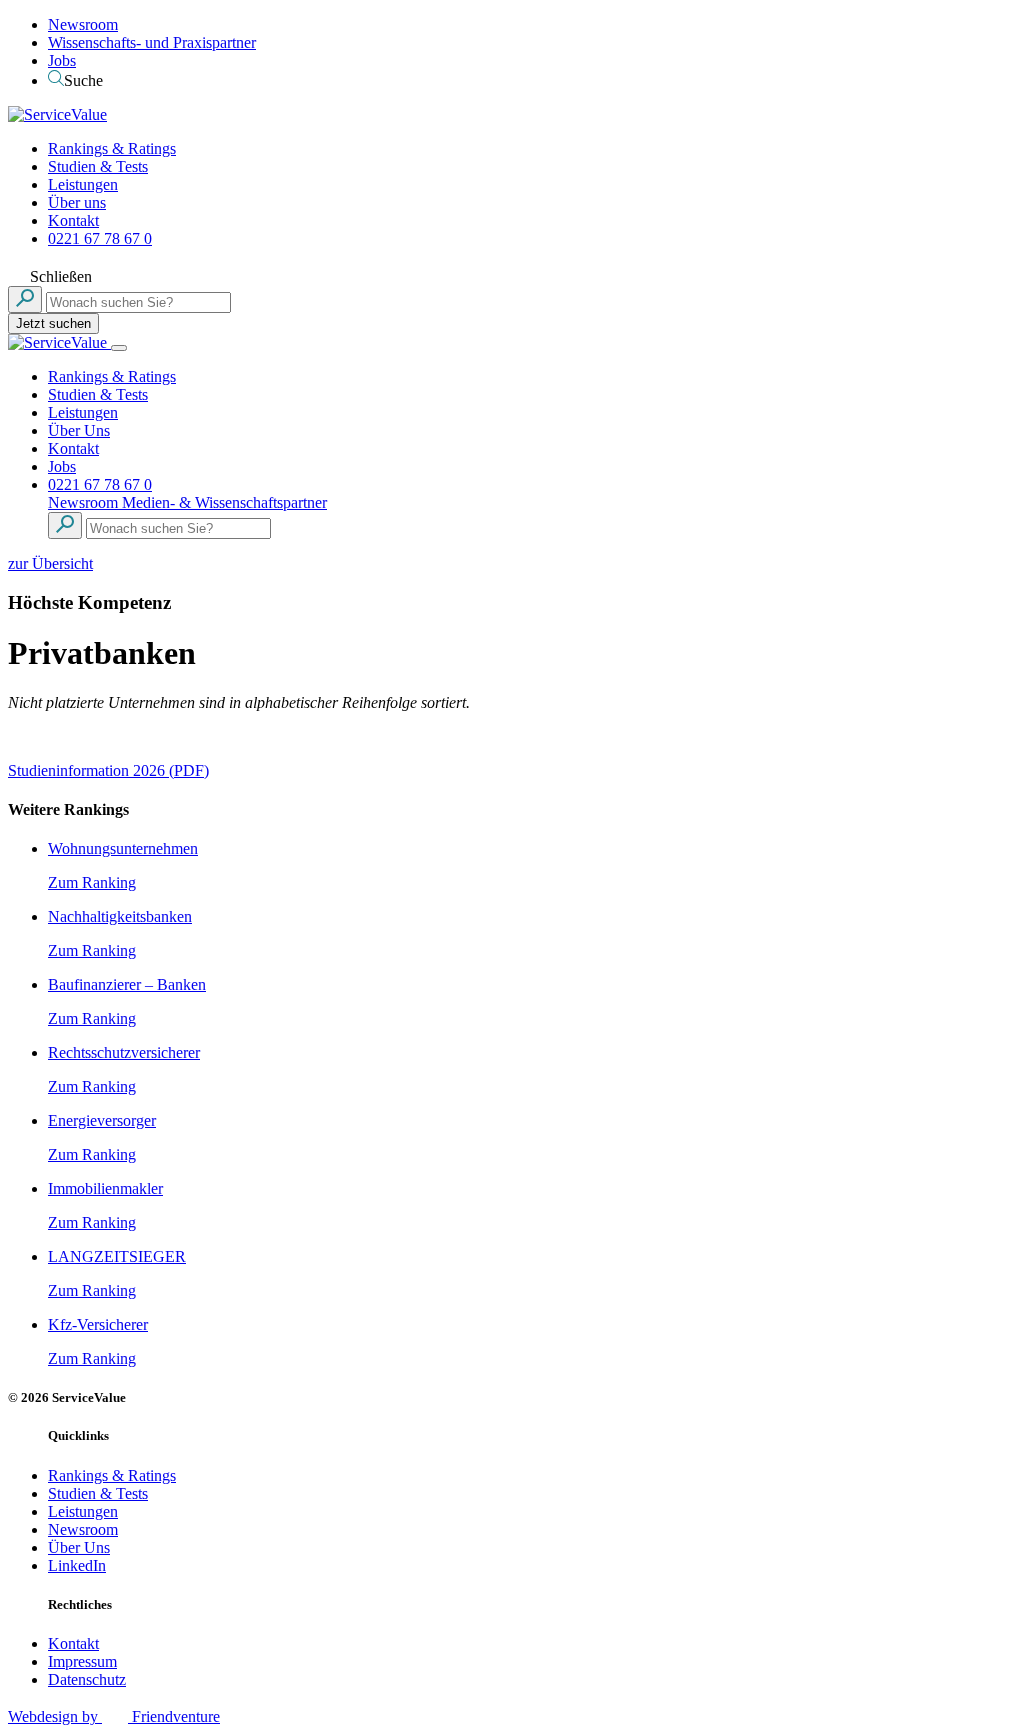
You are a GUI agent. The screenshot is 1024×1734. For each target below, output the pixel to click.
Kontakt (73, 220)
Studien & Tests (98, 166)
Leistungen (83, 184)
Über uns (77, 202)
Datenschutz (87, 1679)
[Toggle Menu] (119, 348)
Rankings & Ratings (112, 148)
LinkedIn (77, 1565)
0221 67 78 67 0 (100, 238)
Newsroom (83, 24)
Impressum (82, 1661)
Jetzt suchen (53, 323)
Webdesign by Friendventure (114, 1716)
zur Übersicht (50, 563)
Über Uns (79, 430)
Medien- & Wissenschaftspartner (224, 502)
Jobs (62, 60)
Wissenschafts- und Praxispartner (152, 42)
